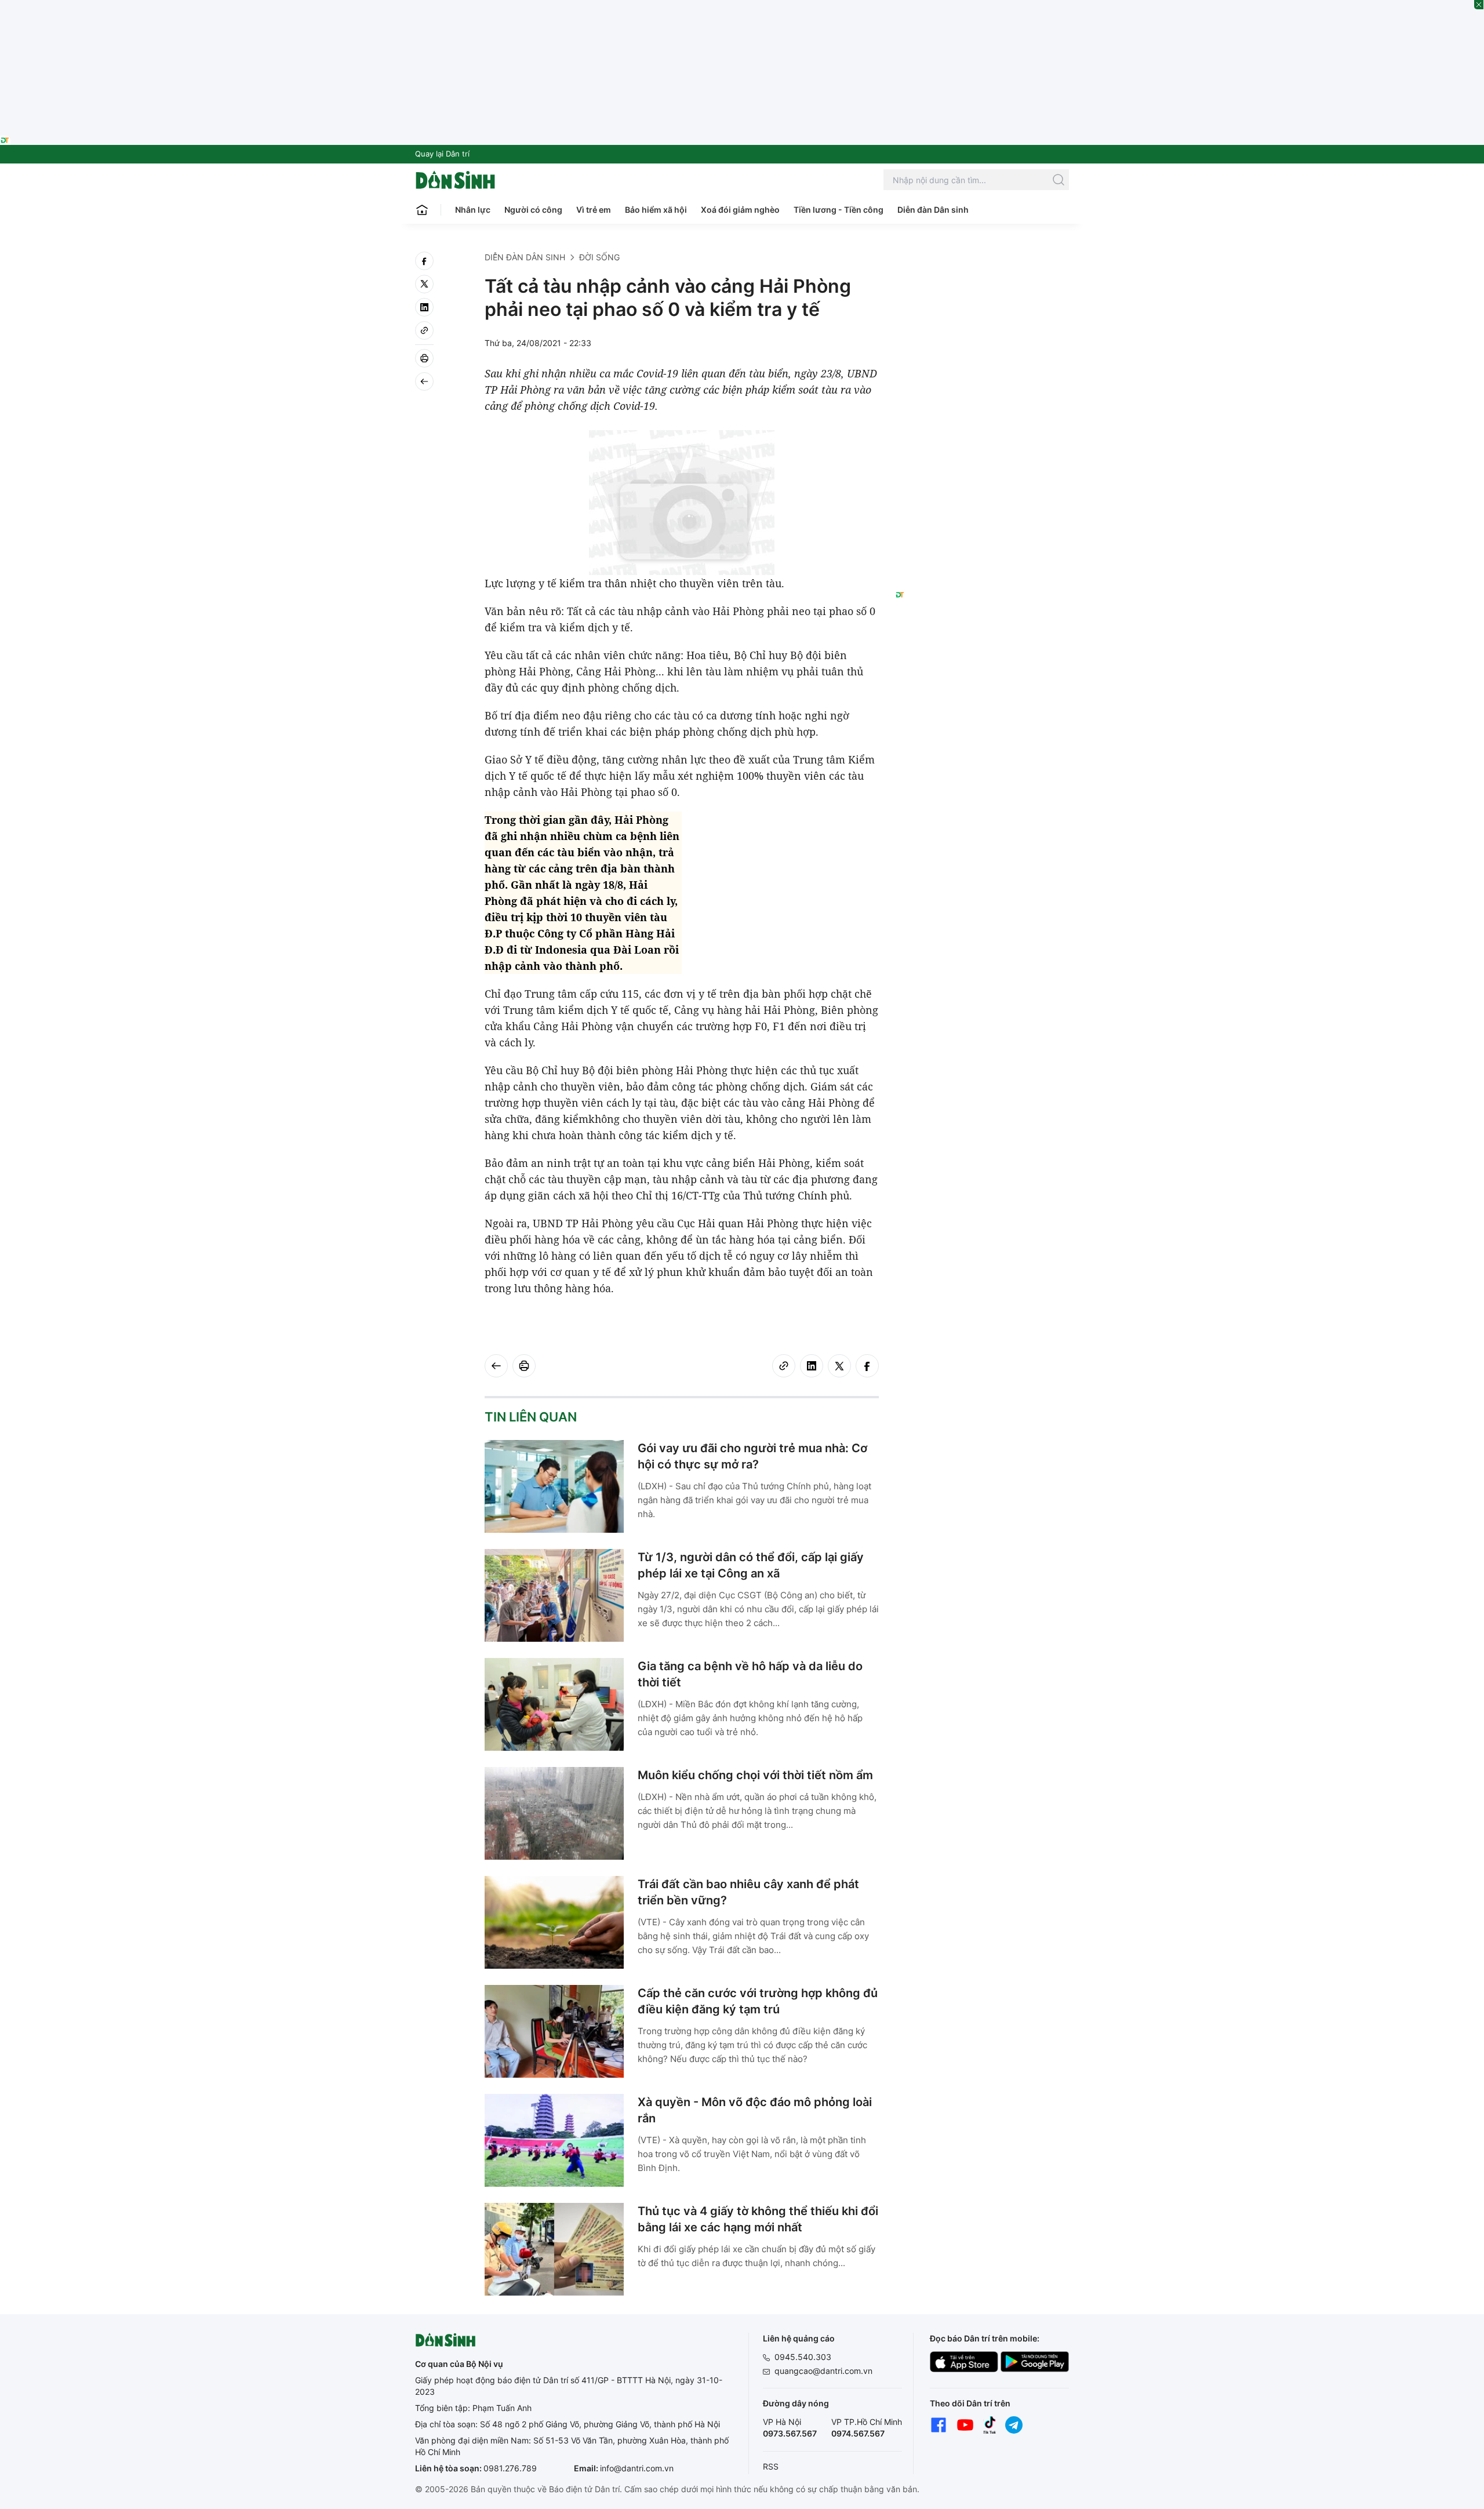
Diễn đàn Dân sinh (933, 210)
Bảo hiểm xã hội (656, 210)
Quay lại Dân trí (442, 154)
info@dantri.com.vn (637, 2468)
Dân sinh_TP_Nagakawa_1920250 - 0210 (742, 7)
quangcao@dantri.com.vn (823, 2371)
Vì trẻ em (594, 210)
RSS (771, 2466)
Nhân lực (473, 210)
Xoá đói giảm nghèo (740, 210)
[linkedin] (424, 307)
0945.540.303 (803, 2357)
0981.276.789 (510, 2468)
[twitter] (424, 284)
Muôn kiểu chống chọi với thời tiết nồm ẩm (755, 1775)
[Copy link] (424, 330)
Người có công (533, 210)
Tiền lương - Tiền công (839, 210)
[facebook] (424, 261)
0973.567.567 (790, 2433)
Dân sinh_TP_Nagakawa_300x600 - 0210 (982, 266)
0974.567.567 (858, 2433)
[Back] (424, 381)
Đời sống (599, 257)
